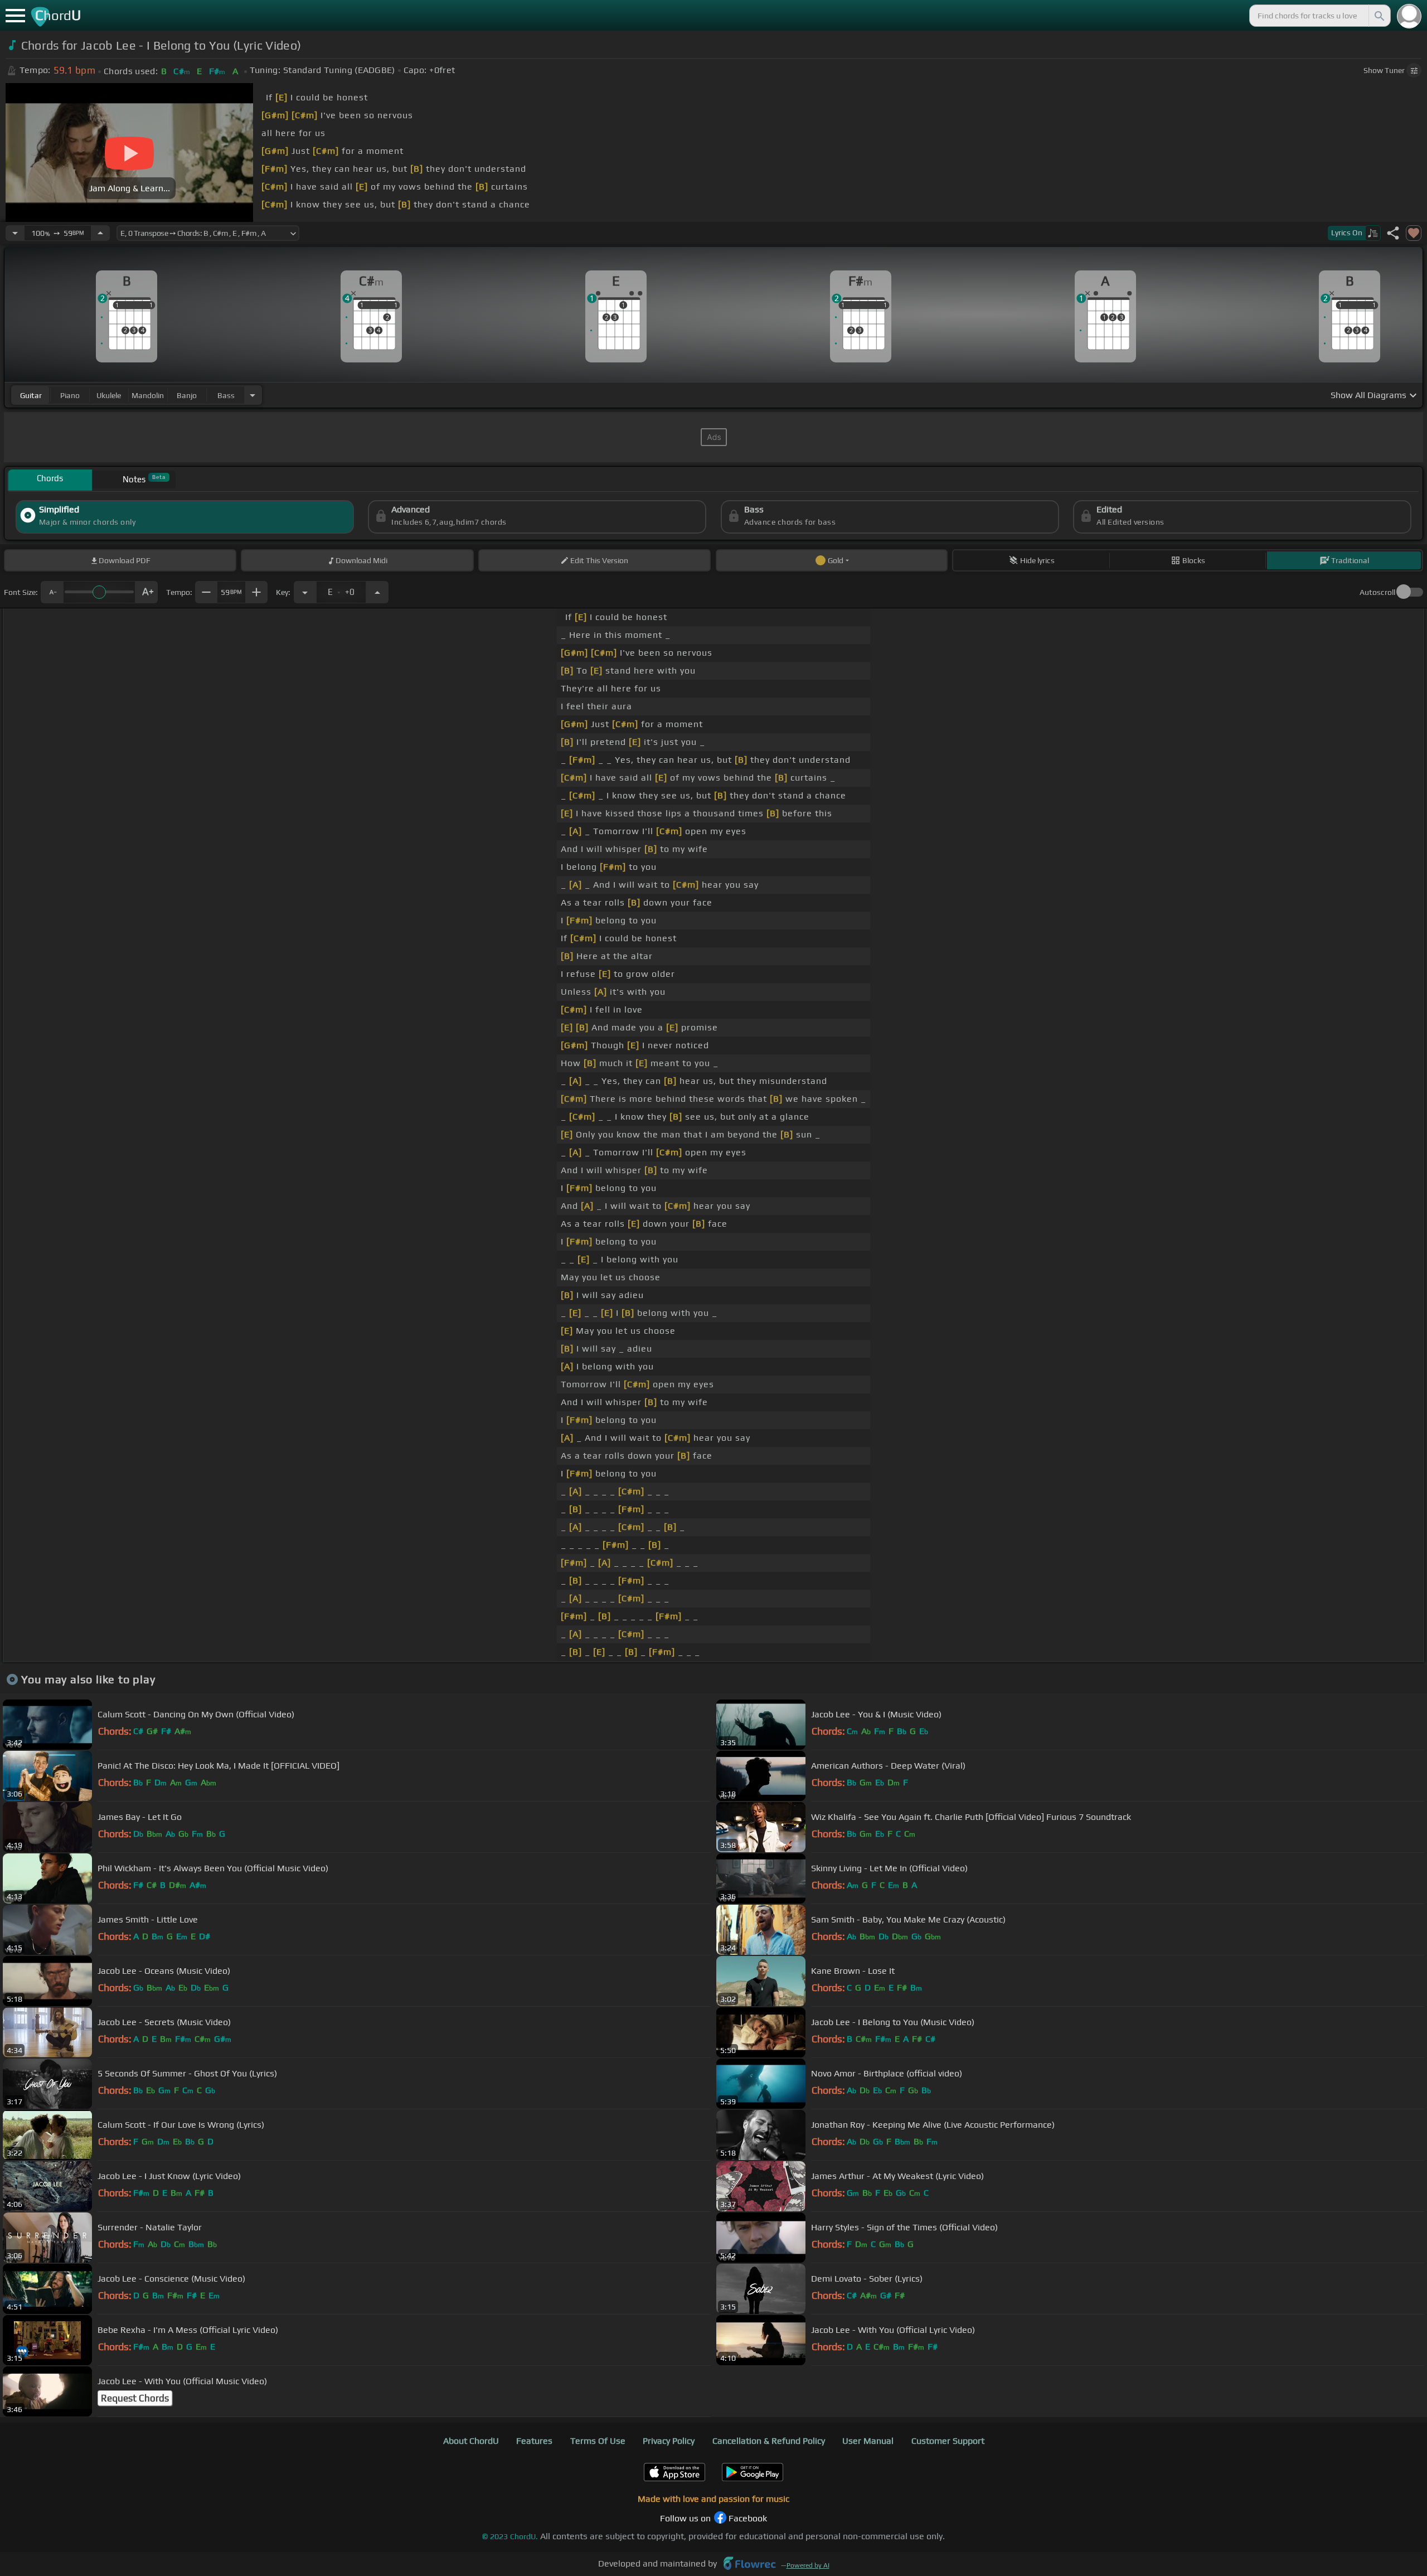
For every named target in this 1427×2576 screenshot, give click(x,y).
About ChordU (471, 2441)
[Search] (1379, 16)
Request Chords (135, 2398)
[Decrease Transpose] (305, 592)
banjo (187, 395)
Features (534, 2441)
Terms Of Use (598, 2441)
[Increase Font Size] (147, 592)
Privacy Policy (669, 2441)
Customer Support (948, 2441)
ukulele (109, 395)
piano (70, 395)
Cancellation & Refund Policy (769, 2441)
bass (226, 395)
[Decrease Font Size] (52, 592)
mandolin (148, 395)
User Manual (868, 2441)
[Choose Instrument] (253, 395)
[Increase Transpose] (377, 592)
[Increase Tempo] (100, 233)
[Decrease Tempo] (15, 233)
